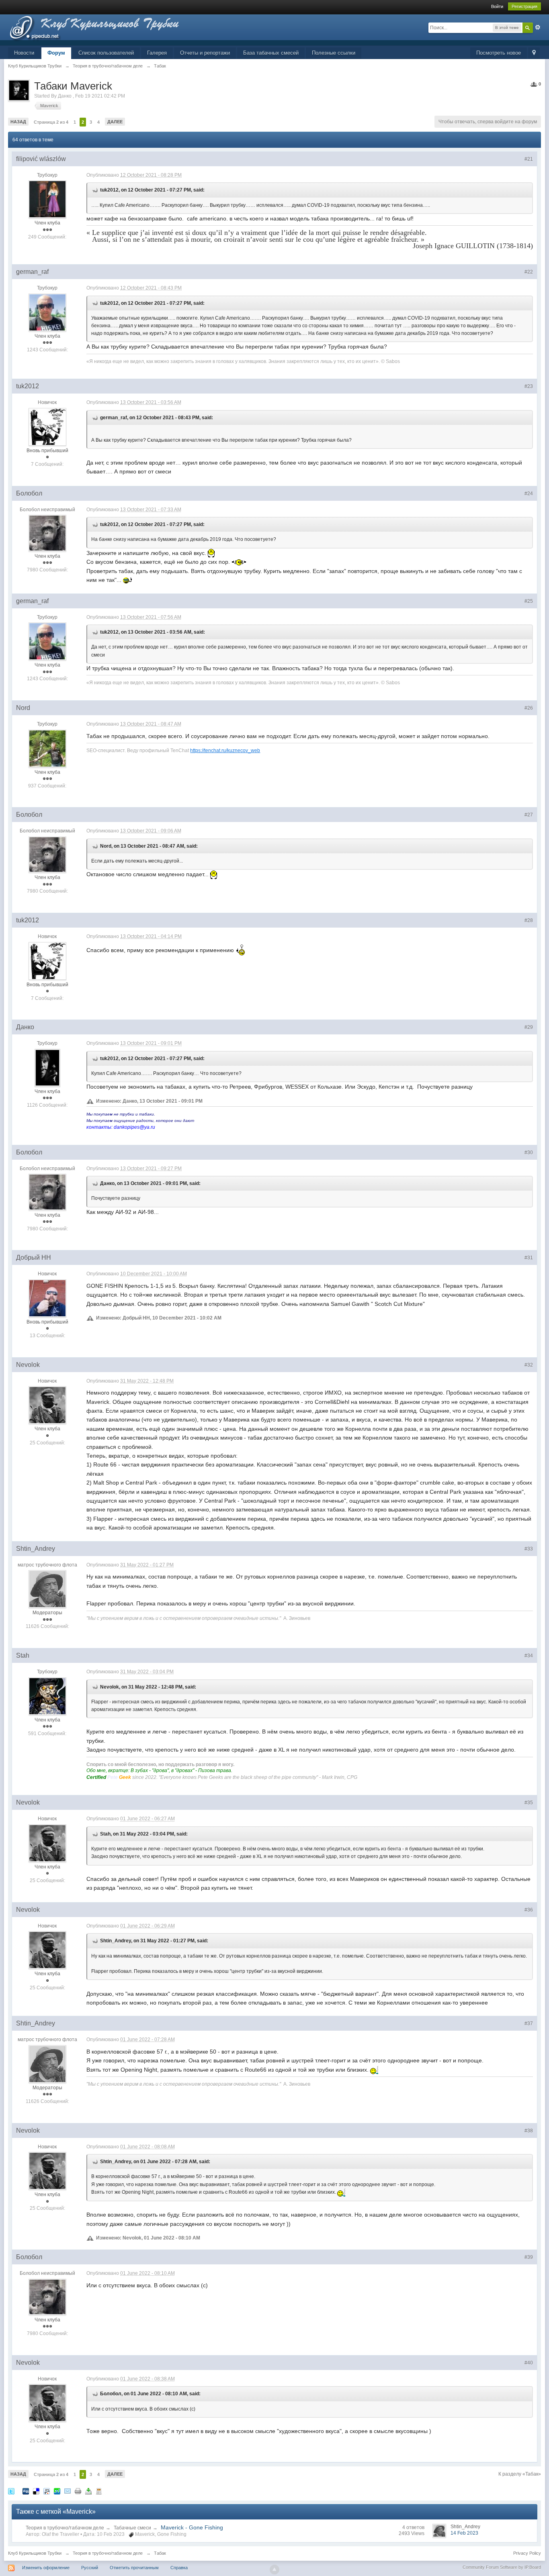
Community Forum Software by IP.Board (502, 2567)
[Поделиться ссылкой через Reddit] (47, 2491)
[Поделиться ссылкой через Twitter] (11, 2491)
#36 (529, 1910)
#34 (529, 1656)
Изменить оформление (46, 2568)
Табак (160, 2553)
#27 (529, 815)
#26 (529, 708)
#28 (529, 920)
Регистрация (524, 6)
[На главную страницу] (108, 30)
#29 (529, 1027)
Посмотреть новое (499, 53)
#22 (529, 272)
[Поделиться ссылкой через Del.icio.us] (36, 2491)
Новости (24, 53)
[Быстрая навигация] (534, 53)
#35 (529, 1803)
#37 (529, 2023)
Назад (18, 122)
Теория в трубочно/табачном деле (65, 2528)
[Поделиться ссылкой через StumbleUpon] (57, 2491)
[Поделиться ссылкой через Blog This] (99, 2491)
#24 (529, 494)
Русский (90, 2568)
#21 (529, 159)
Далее (115, 122)
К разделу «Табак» (520, 2474)
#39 (529, 2257)
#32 (529, 1365)
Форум (56, 53)
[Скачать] (88, 2491)
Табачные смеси (132, 2528)
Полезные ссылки (334, 53)
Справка (179, 2568)
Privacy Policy (527, 2553)
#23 (529, 386)
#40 (529, 2363)
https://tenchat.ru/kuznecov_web (225, 750)
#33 (529, 1549)
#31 (529, 1258)
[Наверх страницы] (274, 2570)
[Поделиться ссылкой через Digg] (26, 2491)
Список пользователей (106, 53)
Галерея (157, 53)
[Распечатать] (78, 2491)
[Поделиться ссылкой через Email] (68, 2491)
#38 (529, 2131)
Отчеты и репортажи (205, 53)
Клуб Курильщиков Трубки (35, 2553)
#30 (529, 1152)
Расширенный (538, 27)
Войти (497, 6)
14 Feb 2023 (464, 2533)
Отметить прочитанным (134, 2568)
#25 (529, 601)
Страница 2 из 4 (51, 122)
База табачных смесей (271, 53)
